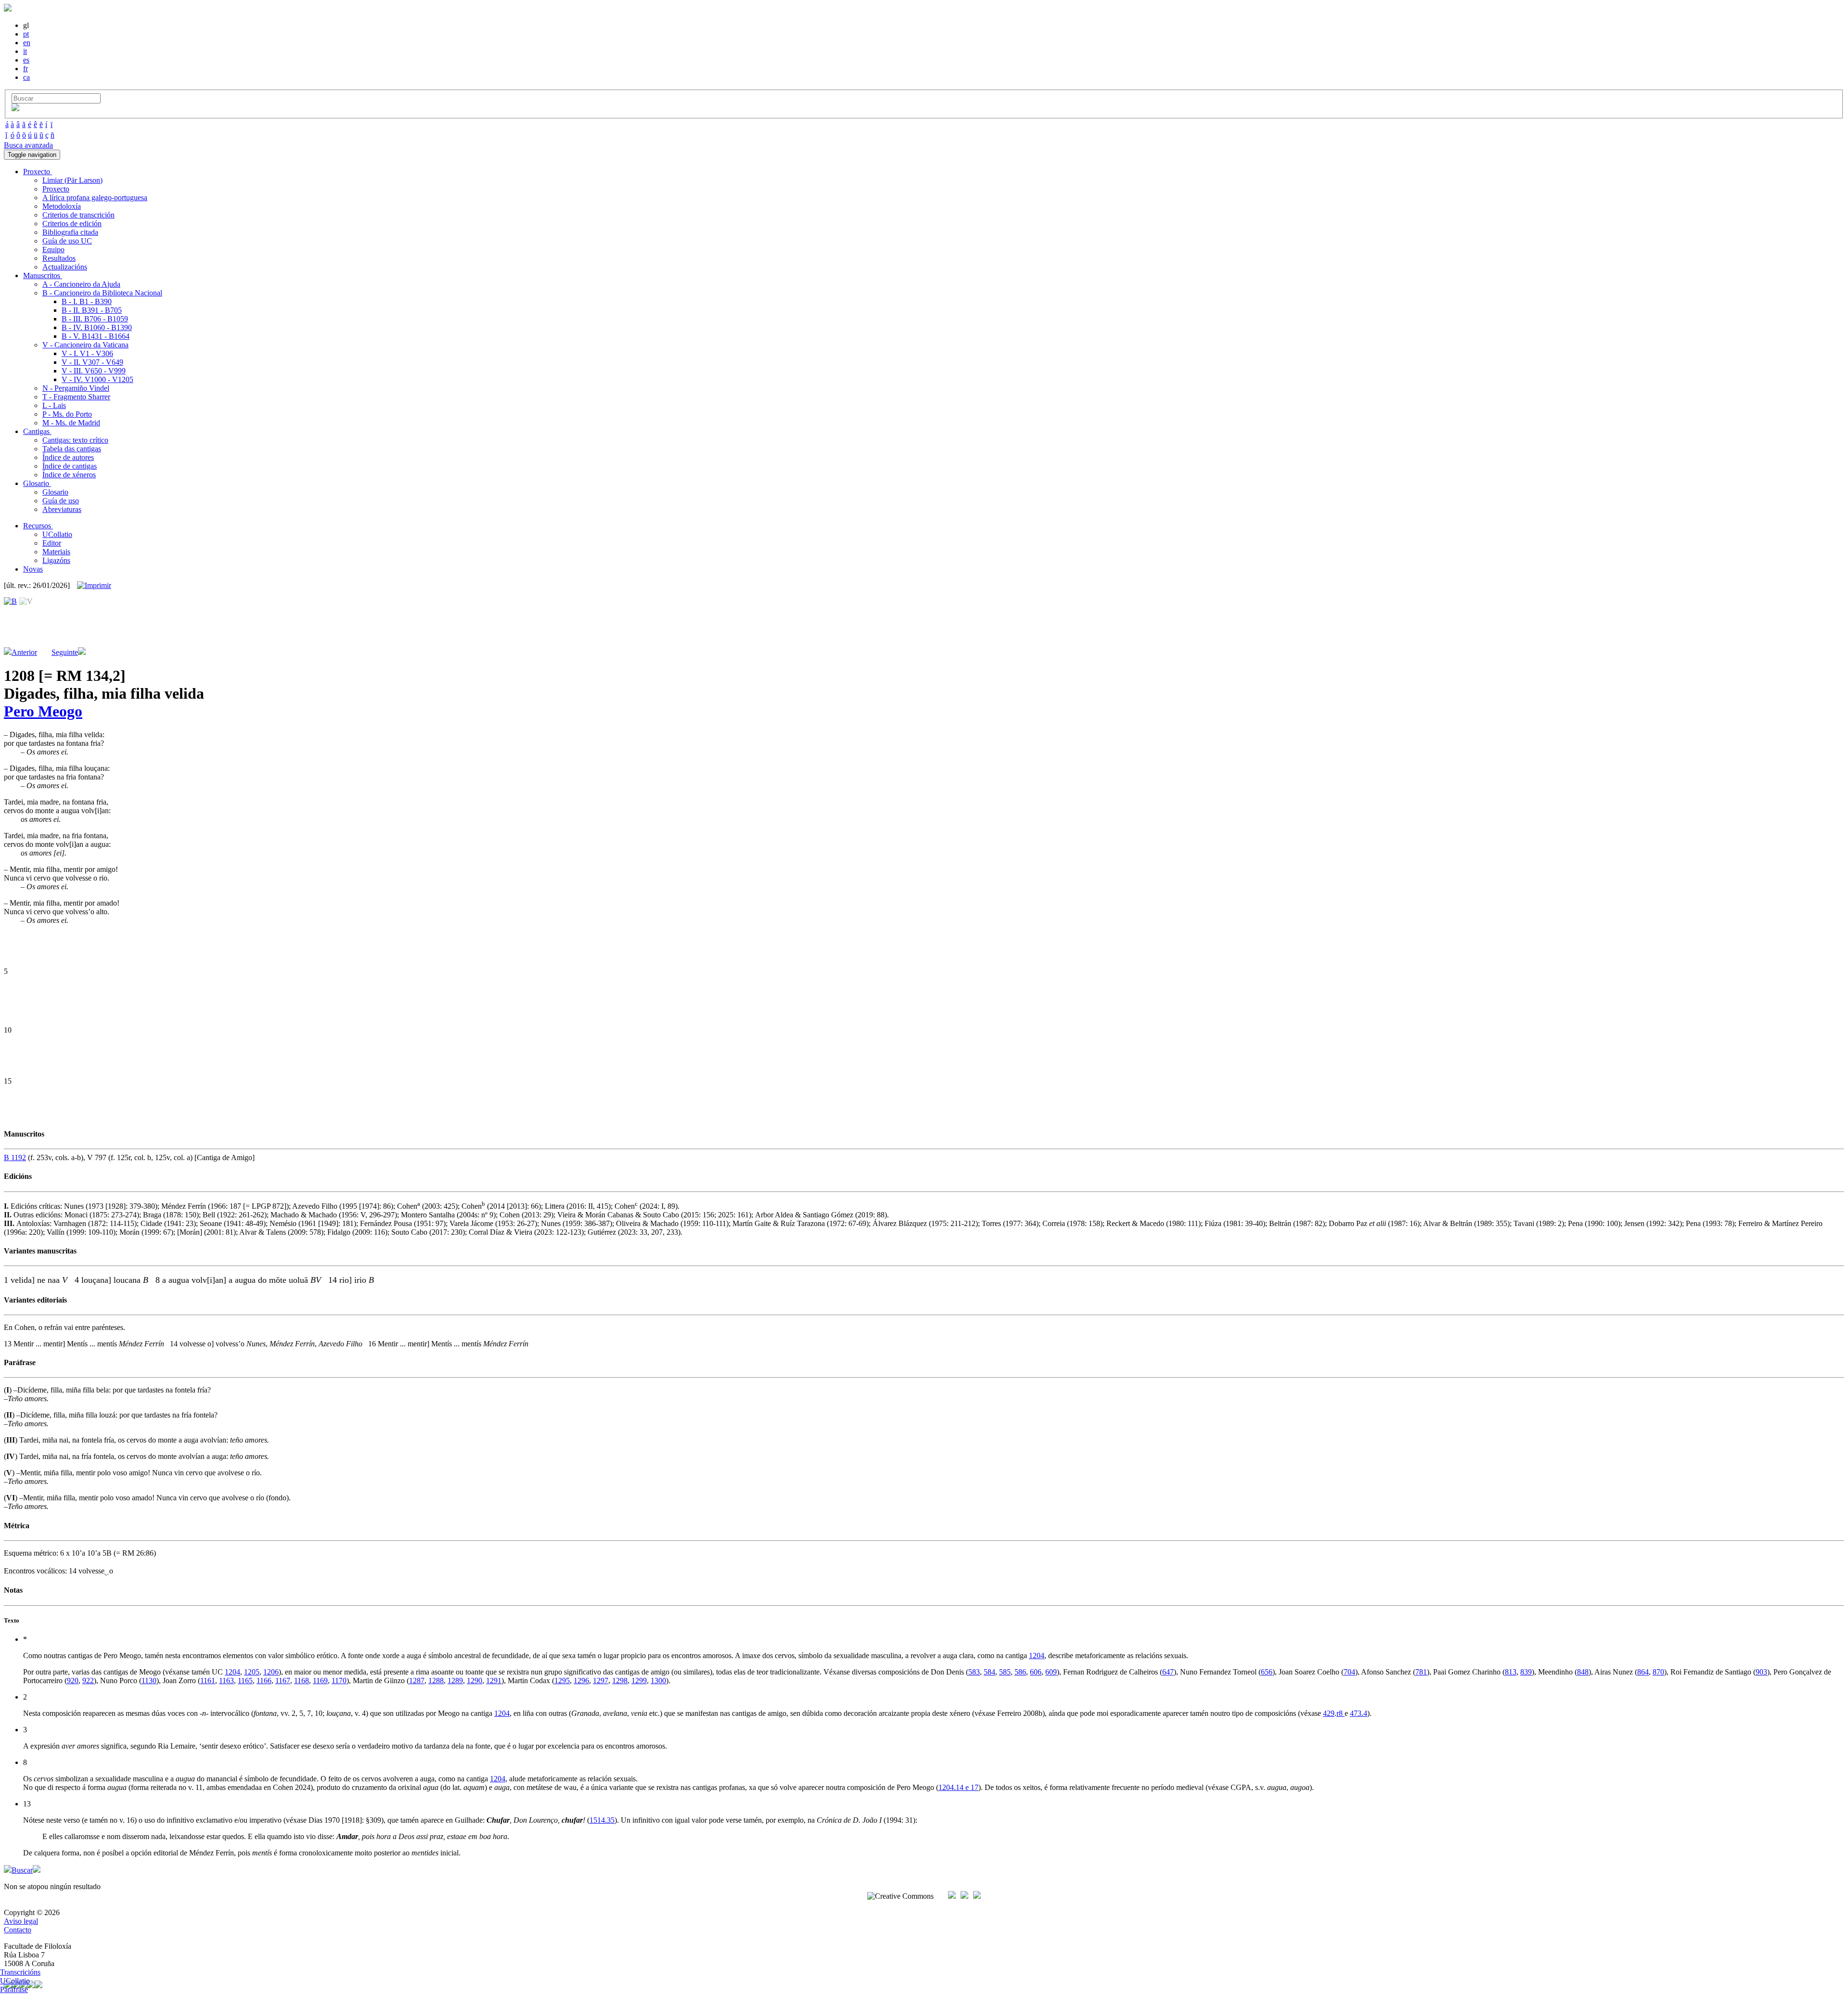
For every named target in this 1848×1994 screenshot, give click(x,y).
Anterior (24, 652)
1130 (149, 1681)
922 (88, 1681)
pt (26, 34)
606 (1036, 1672)
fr (26, 69)
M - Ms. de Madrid (71, 423)
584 (989, 1672)
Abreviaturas (62, 509)
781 (1421, 1672)
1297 (601, 1681)
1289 (455, 1681)
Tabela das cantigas (72, 449)
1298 (620, 1681)
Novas (33, 569)
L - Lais (54, 405)
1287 (417, 1681)
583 (974, 1672)
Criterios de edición (72, 224)
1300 (658, 1681)
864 (1643, 1672)
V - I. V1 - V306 (87, 353)
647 (1168, 1672)
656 (1267, 1672)
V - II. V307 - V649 (92, 362)
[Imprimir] (94, 586)
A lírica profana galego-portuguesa (95, 198)
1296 (581, 1681)
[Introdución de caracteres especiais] (15, 109)
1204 (1037, 1655)
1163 (226, 1681)
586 (1020, 1672)
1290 (475, 1681)
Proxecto (56, 189)
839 (1526, 1672)
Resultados (59, 258)
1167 (283, 1681)
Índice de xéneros (69, 475)
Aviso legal (21, 1921)
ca (26, 77)
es (26, 60)
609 (1051, 1672)
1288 (436, 1681)
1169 (320, 1681)
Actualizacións (65, 267)
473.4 (1359, 1713)
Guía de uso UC (67, 241)
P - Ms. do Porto (67, 414)
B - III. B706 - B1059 (95, 319)
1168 (302, 1681)
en (27, 43)
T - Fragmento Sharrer (76, 397)
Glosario (55, 492)
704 (1349, 1672)
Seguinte (65, 652)
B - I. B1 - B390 (87, 301)
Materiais (56, 552)
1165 (245, 1681)
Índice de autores (68, 457)
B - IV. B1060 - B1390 (97, 327)
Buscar (22, 1870)
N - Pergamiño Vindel (76, 388)
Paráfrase (14, 1989)
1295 (562, 1681)
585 (1005, 1672)
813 (1511, 1672)
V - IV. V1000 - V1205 (97, 379)
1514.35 (602, 1820)
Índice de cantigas (70, 466)
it (25, 51)
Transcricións (20, 1972)
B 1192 (15, 1157)
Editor (52, 543)
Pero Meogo (43, 711)
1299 (639, 1681)
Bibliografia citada (70, 232)
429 (1329, 1713)
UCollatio (57, 534)
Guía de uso (61, 501)
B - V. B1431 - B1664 (96, 336)
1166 (264, 1681)
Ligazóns (56, 560)
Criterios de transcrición (78, 215)
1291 (494, 1681)
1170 (339, 1681)
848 (1583, 1672)
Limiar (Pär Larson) (72, 180)
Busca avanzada (28, 145)
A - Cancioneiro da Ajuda (81, 284)
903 (1761, 1672)
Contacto (18, 1930)
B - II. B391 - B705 (92, 310)
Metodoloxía (62, 206)
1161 (208, 1681)
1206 (271, 1672)
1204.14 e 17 (958, 1787)
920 (73, 1681)
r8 (1341, 1713)
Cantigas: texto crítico (75, 440)
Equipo (53, 249)
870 (1658, 1672)
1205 (252, 1672)
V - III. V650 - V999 (94, 371)
